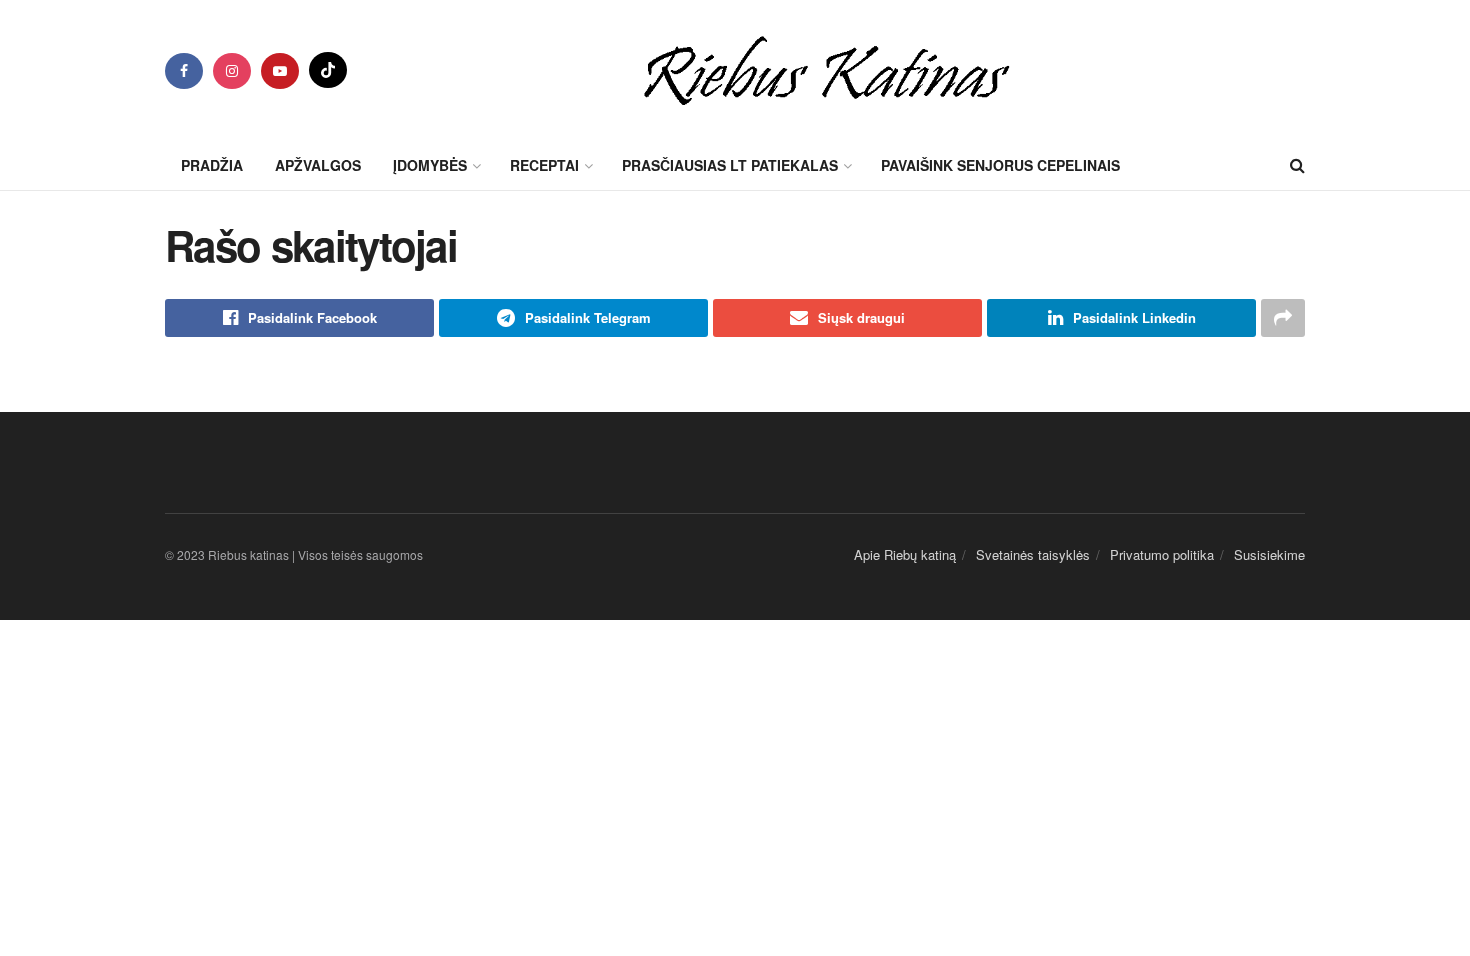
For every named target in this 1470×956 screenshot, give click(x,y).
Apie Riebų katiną (905, 554)
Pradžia (212, 165)
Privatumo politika (1162, 554)
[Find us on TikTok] (328, 70)
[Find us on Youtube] (280, 71)
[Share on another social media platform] (1283, 318)
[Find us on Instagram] (232, 71)
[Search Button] (1297, 165)
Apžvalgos (318, 165)
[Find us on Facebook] (184, 71)
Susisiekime (1269, 554)
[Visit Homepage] (826, 70)
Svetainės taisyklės (1033, 554)
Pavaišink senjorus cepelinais (1000, 165)
